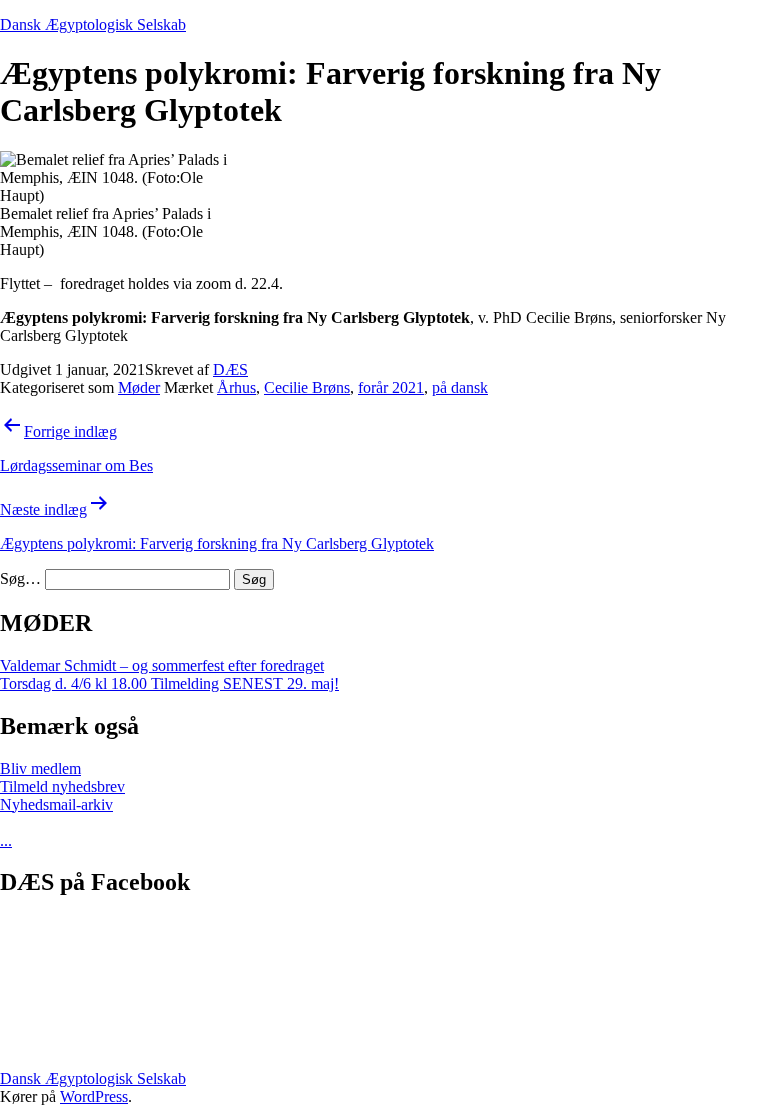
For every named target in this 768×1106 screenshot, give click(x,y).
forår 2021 (391, 387)
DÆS (230, 369)
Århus (236, 387)
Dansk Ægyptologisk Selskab (93, 24)
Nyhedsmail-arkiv (56, 804)
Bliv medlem (40, 768)
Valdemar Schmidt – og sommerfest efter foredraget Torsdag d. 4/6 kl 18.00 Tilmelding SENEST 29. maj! (169, 674)
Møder (139, 387)
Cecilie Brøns (307, 387)
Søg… (20, 578)
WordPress (94, 1096)
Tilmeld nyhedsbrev (62, 786)
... (6, 840)
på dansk (460, 387)
